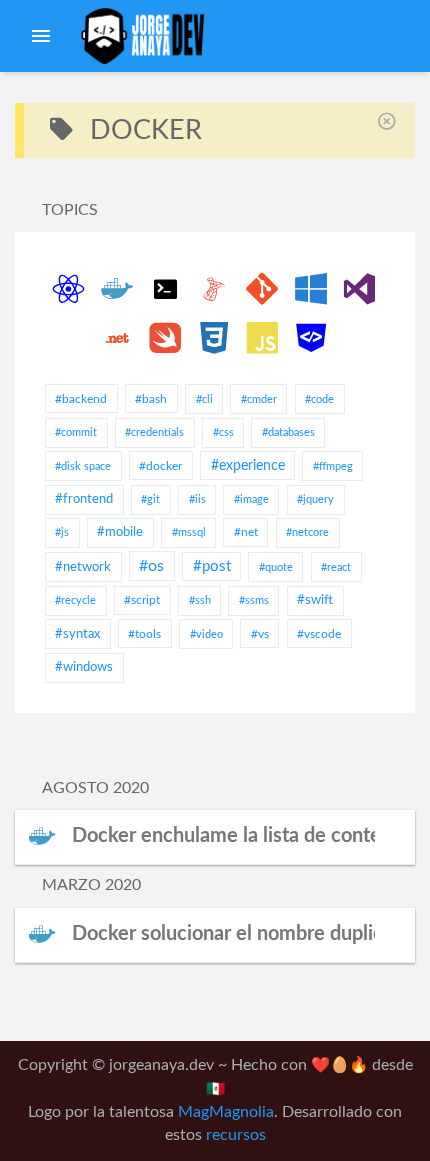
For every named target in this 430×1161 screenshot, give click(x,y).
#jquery (315, 499)
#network (83, 567)
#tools (144, 634)
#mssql (189, 532)
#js (62, 532)
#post (212, 566)
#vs (260, 634)
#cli (204, 399)
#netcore (307, 532)
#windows (84, 667)
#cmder (259, 399)
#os (151, 566)
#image (251, 499)
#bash (151, 399)
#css (223, 432)
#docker (160, 466)
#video (206, 634)
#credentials (154, 432)
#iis (197, 499)
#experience (248, 466)
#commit (76, 432)
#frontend (84, 499)
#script (142, 600)
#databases (288, 432)
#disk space (83, 466)
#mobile (120, 532)
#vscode (319, 634)
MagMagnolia (226, 1112)
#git (150, 499)
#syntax (77, 634)
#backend (81, 399)
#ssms (254, 600)
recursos (236, 1135)
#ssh (200, 600)
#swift (315, 600)
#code (319, 399)
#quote (276, 567)
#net (246, 532)
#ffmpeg (333, 466)
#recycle (75, 600)
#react (336, 567)
